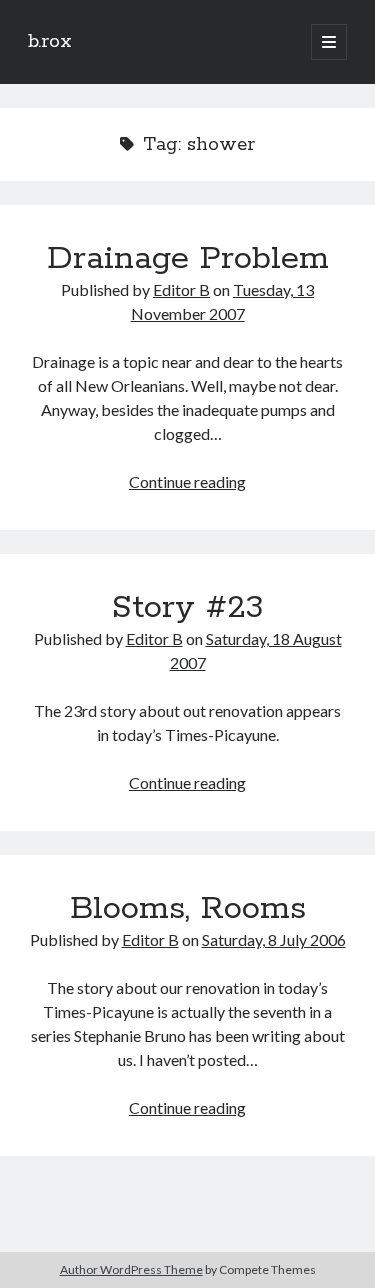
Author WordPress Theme (131, 1269)
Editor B (181, 289)
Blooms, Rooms (188, 909)
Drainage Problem (188, 259)
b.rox (50, 42)
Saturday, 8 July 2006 (274, 939)
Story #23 (187, 608)
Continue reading (187, 481)
